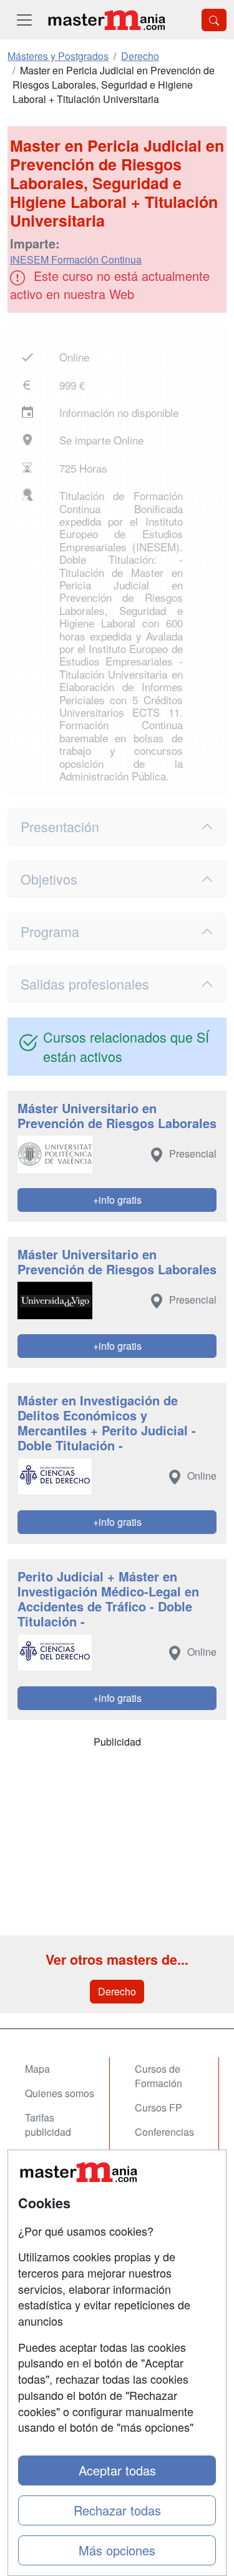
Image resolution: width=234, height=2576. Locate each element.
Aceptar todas (117, 2470)
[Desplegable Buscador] (214, 20)
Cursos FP (158, 2107)
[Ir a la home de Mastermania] (106, 20)
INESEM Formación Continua (76, 259)
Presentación (60, 826)
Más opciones (117, 2550)
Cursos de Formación (158, 2076)
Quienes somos (60, 2093)
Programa (50, 931)
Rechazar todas (117, 2510)
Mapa (37, 2069)
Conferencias (164, 2132)
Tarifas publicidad (48, 2125)
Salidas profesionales (85, 984)
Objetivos (49, 879)
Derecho (117, 1991)
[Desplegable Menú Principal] (24, 20)
